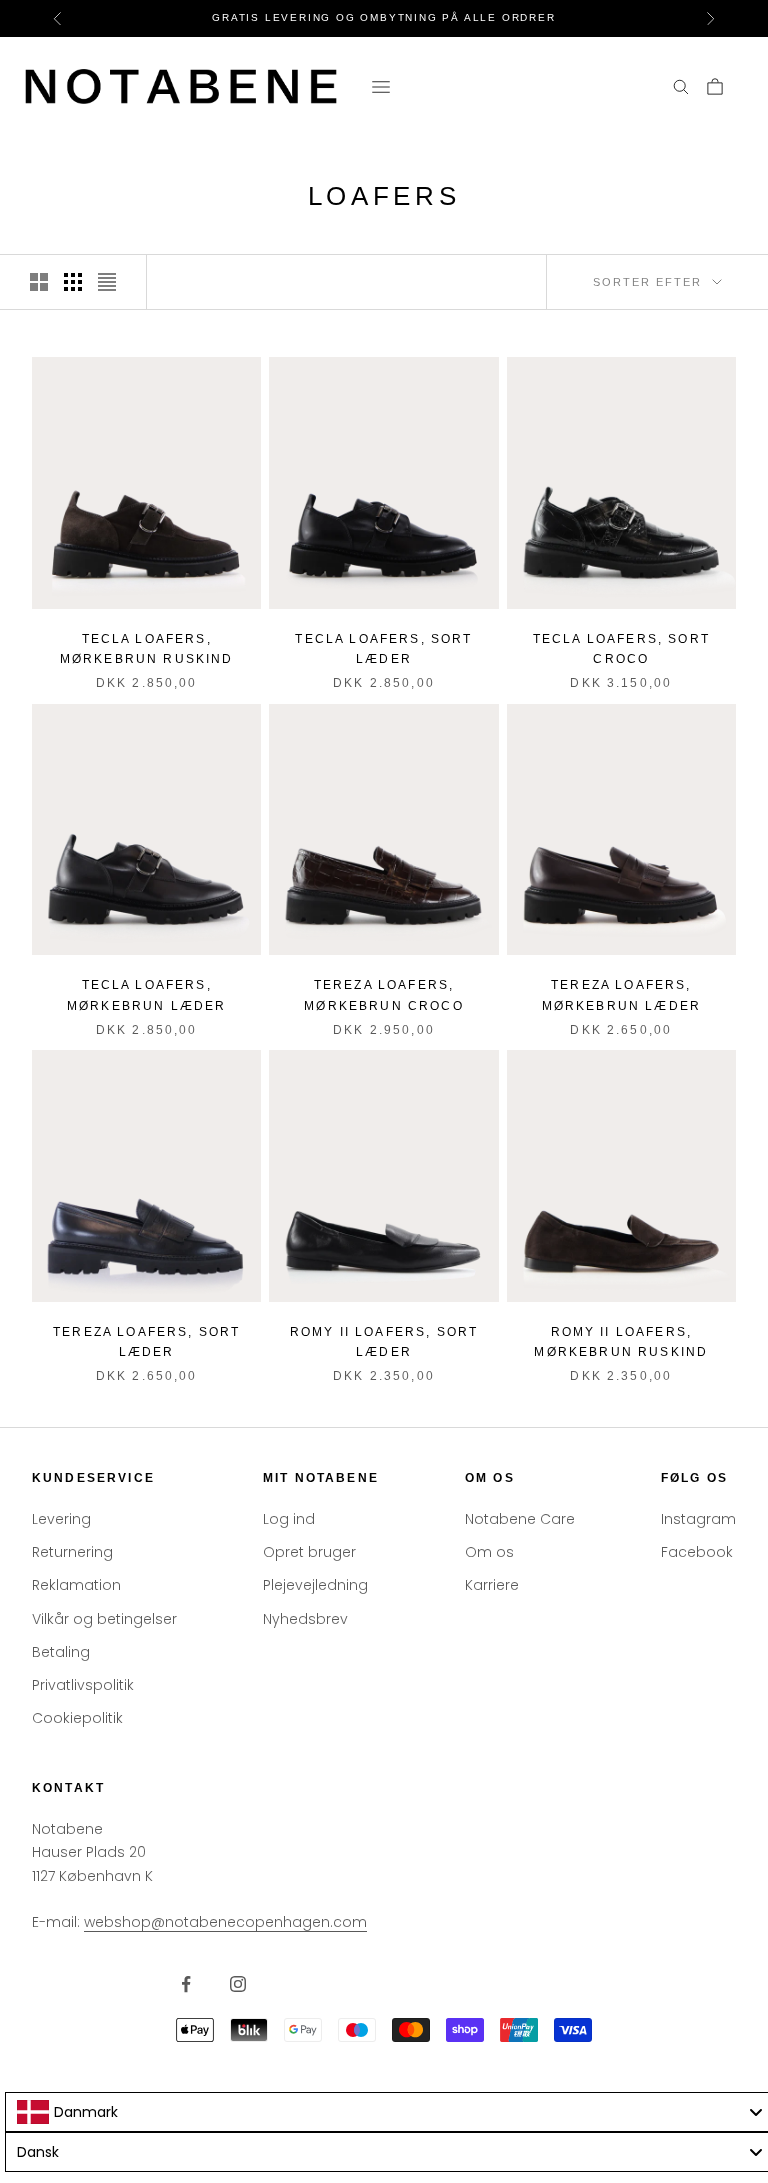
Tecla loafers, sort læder (383, 649)
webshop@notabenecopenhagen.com (225, 1922)
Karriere (492, 1585)
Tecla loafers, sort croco (621, 649)
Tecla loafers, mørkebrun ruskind (147, 649)
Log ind (289, 1519)
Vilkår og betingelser (104, 1619)
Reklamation (76, 1585)
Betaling (61, 1652)
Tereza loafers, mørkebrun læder (621, 995)
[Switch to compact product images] (107, 282)
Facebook (697, 1552)
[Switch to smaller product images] (73, 282)
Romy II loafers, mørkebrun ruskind (621, 1342)
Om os (489, 1552)
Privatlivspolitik (83, 1685)
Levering (61, 1519)
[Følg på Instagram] (238, 1984)
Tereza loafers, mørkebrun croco (383, 995)
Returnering (72, 1552)
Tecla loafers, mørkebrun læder (146, 995)
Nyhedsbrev (305, 1619)
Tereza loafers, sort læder (146, 1342)
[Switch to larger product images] (39, 282)
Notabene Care (520, 1519)
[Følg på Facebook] (186, 1984)
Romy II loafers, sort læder (384, 1342)
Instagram (698, 1519)
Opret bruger (309, 1552)
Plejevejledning (315, 1585)
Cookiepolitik (77, 1718)
